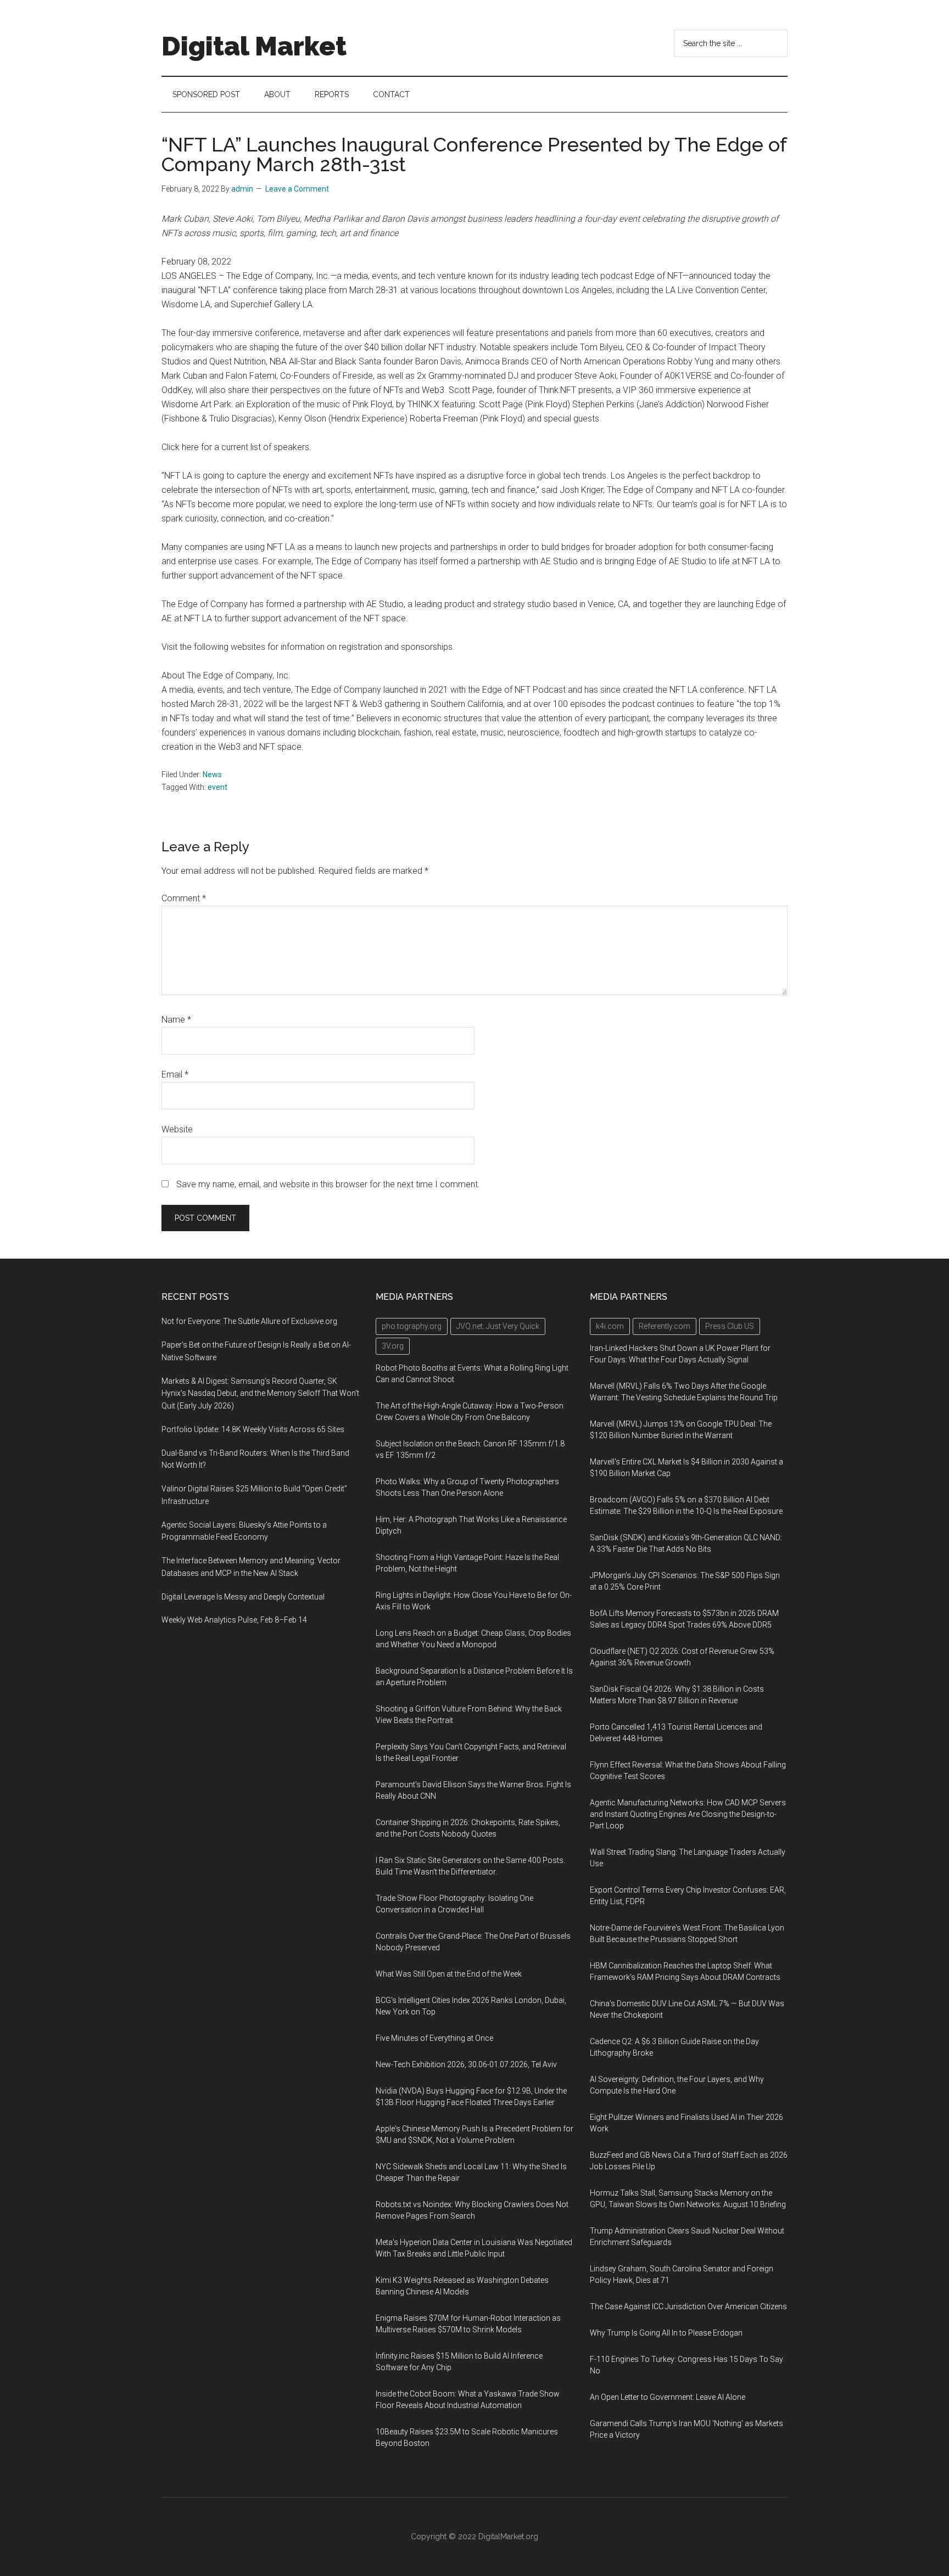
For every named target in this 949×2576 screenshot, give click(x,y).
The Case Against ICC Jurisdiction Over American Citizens (688, 2306)
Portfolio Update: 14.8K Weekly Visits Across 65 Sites (253, 1429)
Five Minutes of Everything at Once (434, 2038)
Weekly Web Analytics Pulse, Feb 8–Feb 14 (234, 1620)
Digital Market (254, 46)
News (212, 775)
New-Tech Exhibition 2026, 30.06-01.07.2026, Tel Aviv (466, 2064)
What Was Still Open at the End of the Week (449, 1974)
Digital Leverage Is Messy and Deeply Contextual (243, 1597)
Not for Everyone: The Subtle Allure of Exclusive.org (249, 1321)
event (217, 787)
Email (175, 1074)
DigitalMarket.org (508, 2536)
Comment (184, 898)
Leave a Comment (297, 189)
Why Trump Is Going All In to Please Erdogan (666, 2333)
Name (176, 1020)
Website (177, 1129)
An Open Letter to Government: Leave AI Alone (668, 2397)
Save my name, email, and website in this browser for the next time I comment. (328, 1184)
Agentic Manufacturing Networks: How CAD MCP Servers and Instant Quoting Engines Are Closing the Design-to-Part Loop (688, 1814)
